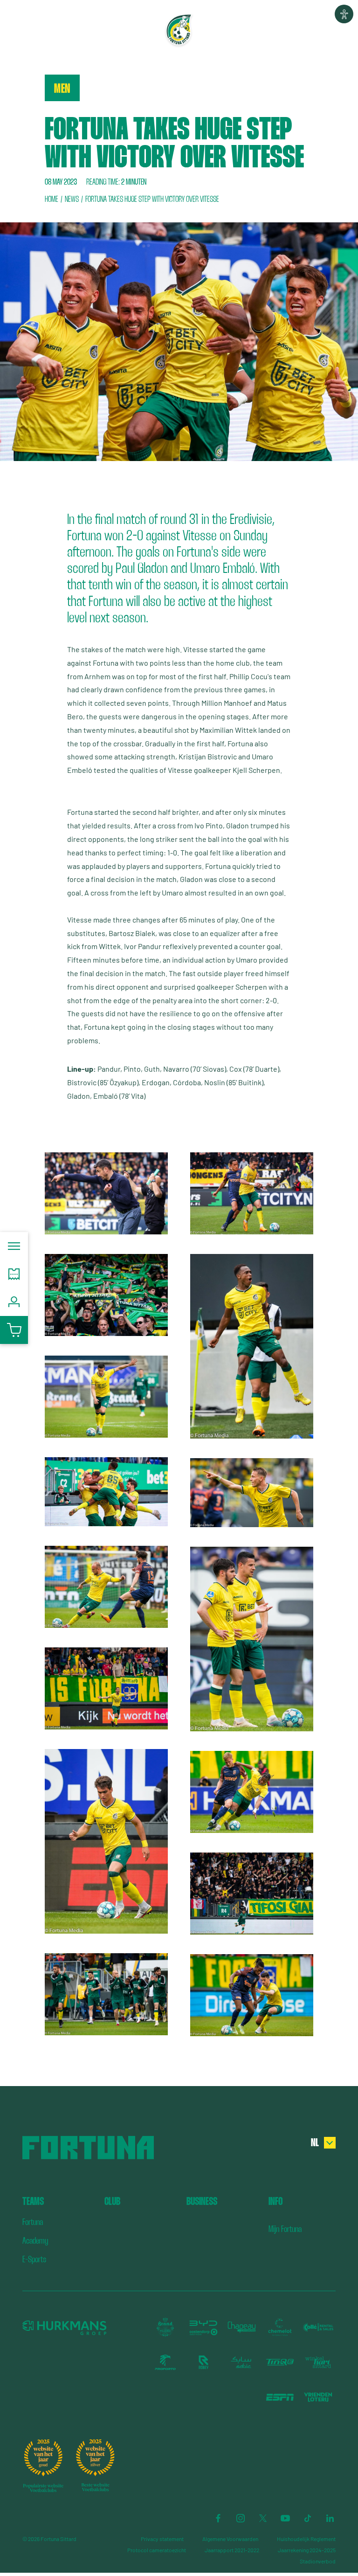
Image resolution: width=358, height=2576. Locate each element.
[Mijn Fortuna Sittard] (14, 1302)
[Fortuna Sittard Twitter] (263, 2518)
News (72, 199)
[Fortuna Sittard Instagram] (241, 2518)
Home (52, 199)
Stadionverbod (318, 2561)
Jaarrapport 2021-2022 (232, 2550)
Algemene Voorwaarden (230, 2539)
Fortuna (33, 2222)
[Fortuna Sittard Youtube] (285, 2518)
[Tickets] (14, 1274)
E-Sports (34, 2259)
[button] (344, 14)
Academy (35, 2241)
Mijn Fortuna (285, 2229)
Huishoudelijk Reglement (306, 2539)
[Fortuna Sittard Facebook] (218, 2518)
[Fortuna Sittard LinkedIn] (330, 2518)
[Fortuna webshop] (14, 1330)
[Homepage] (179, 30)
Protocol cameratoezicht (157, 2550)
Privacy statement (162, 2539)
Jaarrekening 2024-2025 (307, 2550)
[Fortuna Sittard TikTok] (308, 2518)
